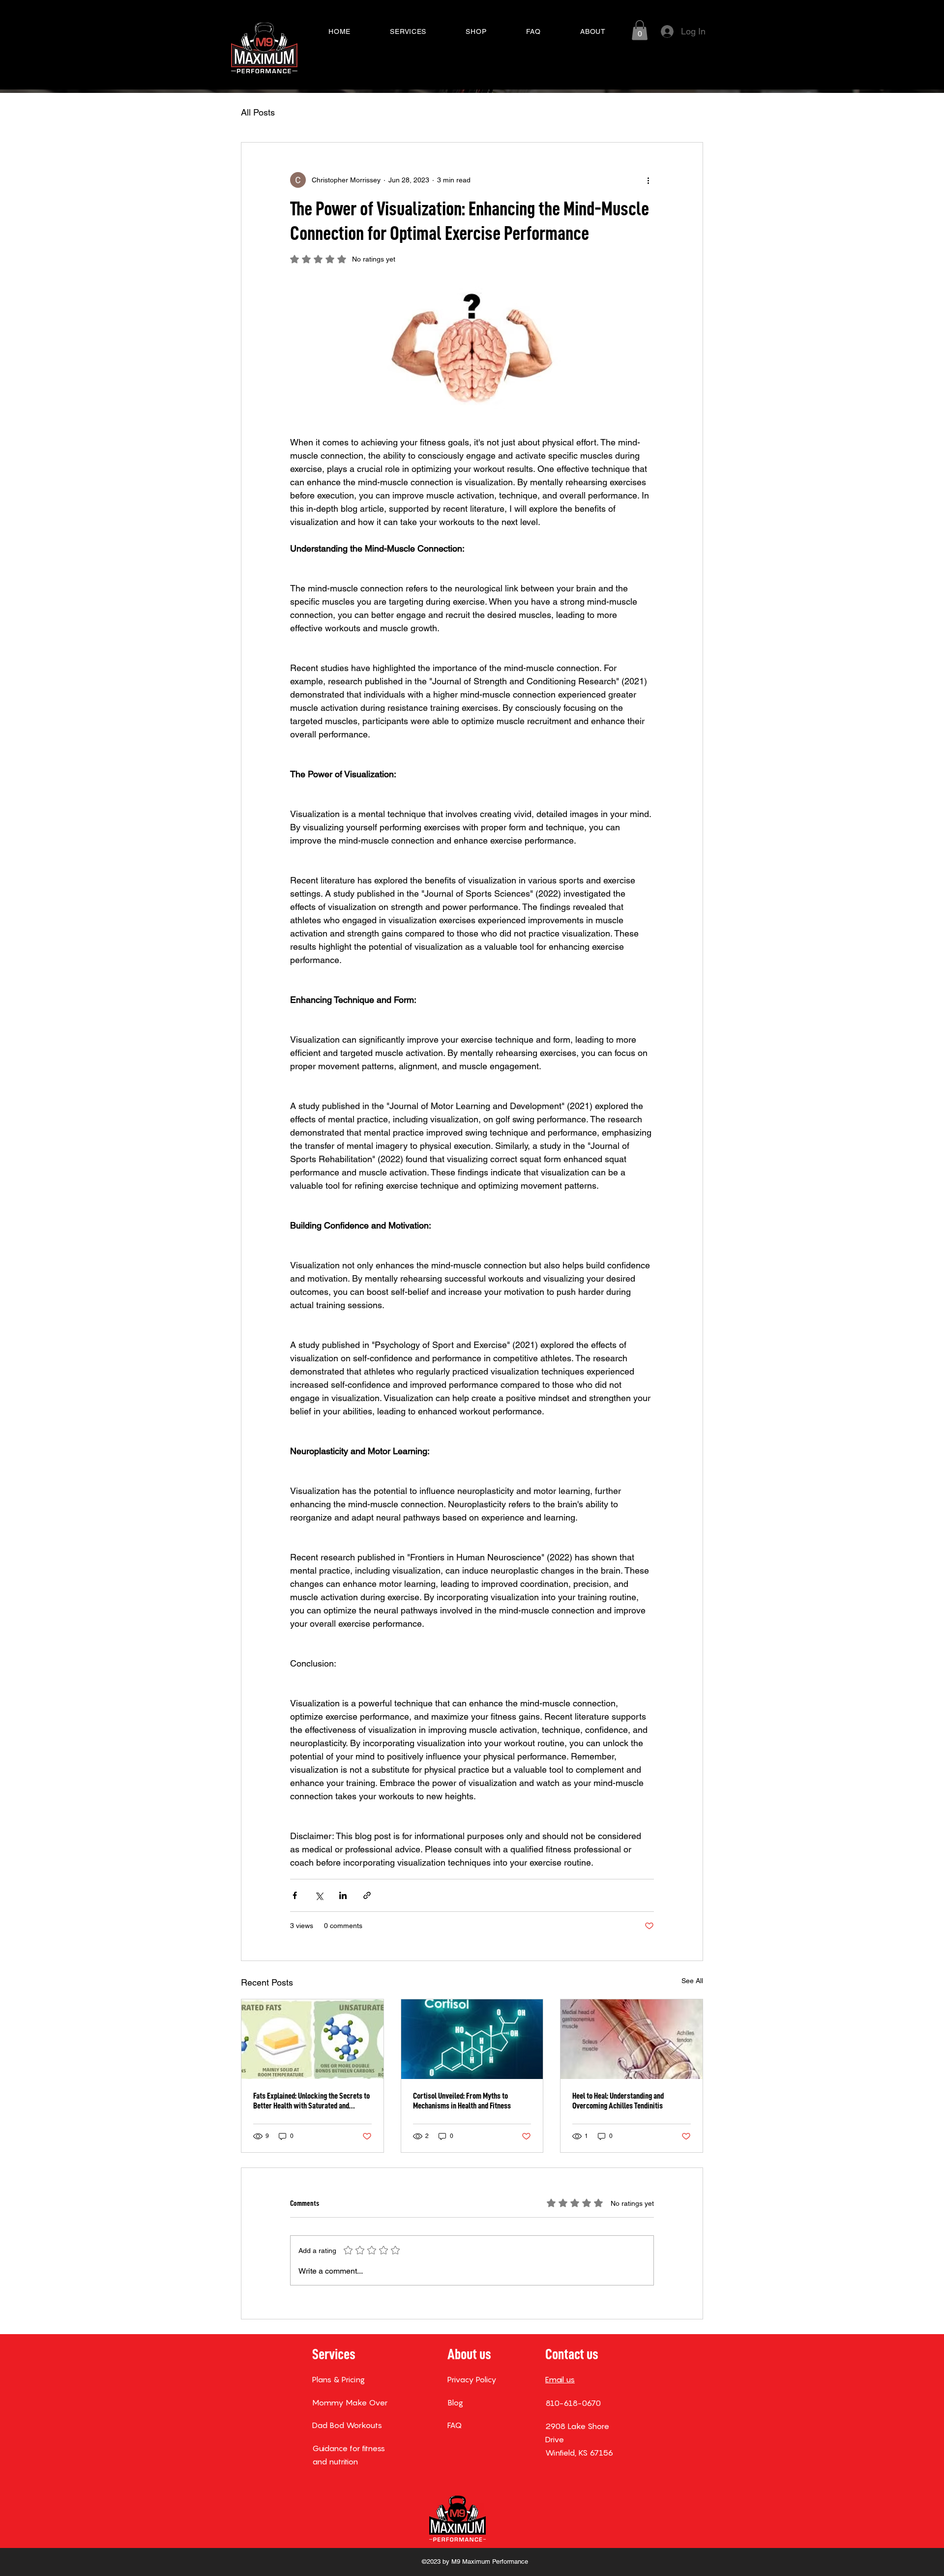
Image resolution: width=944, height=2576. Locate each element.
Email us (560, 2379)
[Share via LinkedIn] (343, 1895)
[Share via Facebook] (295, 1895)
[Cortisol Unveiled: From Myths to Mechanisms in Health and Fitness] (472, 2039)
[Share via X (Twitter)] (319, 1895)
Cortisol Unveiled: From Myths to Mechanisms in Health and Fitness (462, 2101)
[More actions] (648, 180)
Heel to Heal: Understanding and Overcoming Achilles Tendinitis (618, 2101)
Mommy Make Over (350, 2402)
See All (692, 1981)
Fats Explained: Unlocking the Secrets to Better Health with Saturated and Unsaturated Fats (311, 2101)
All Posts (258, 112)
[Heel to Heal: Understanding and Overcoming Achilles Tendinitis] (632, 2039)
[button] (640, 30)
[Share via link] (367, 1895)
